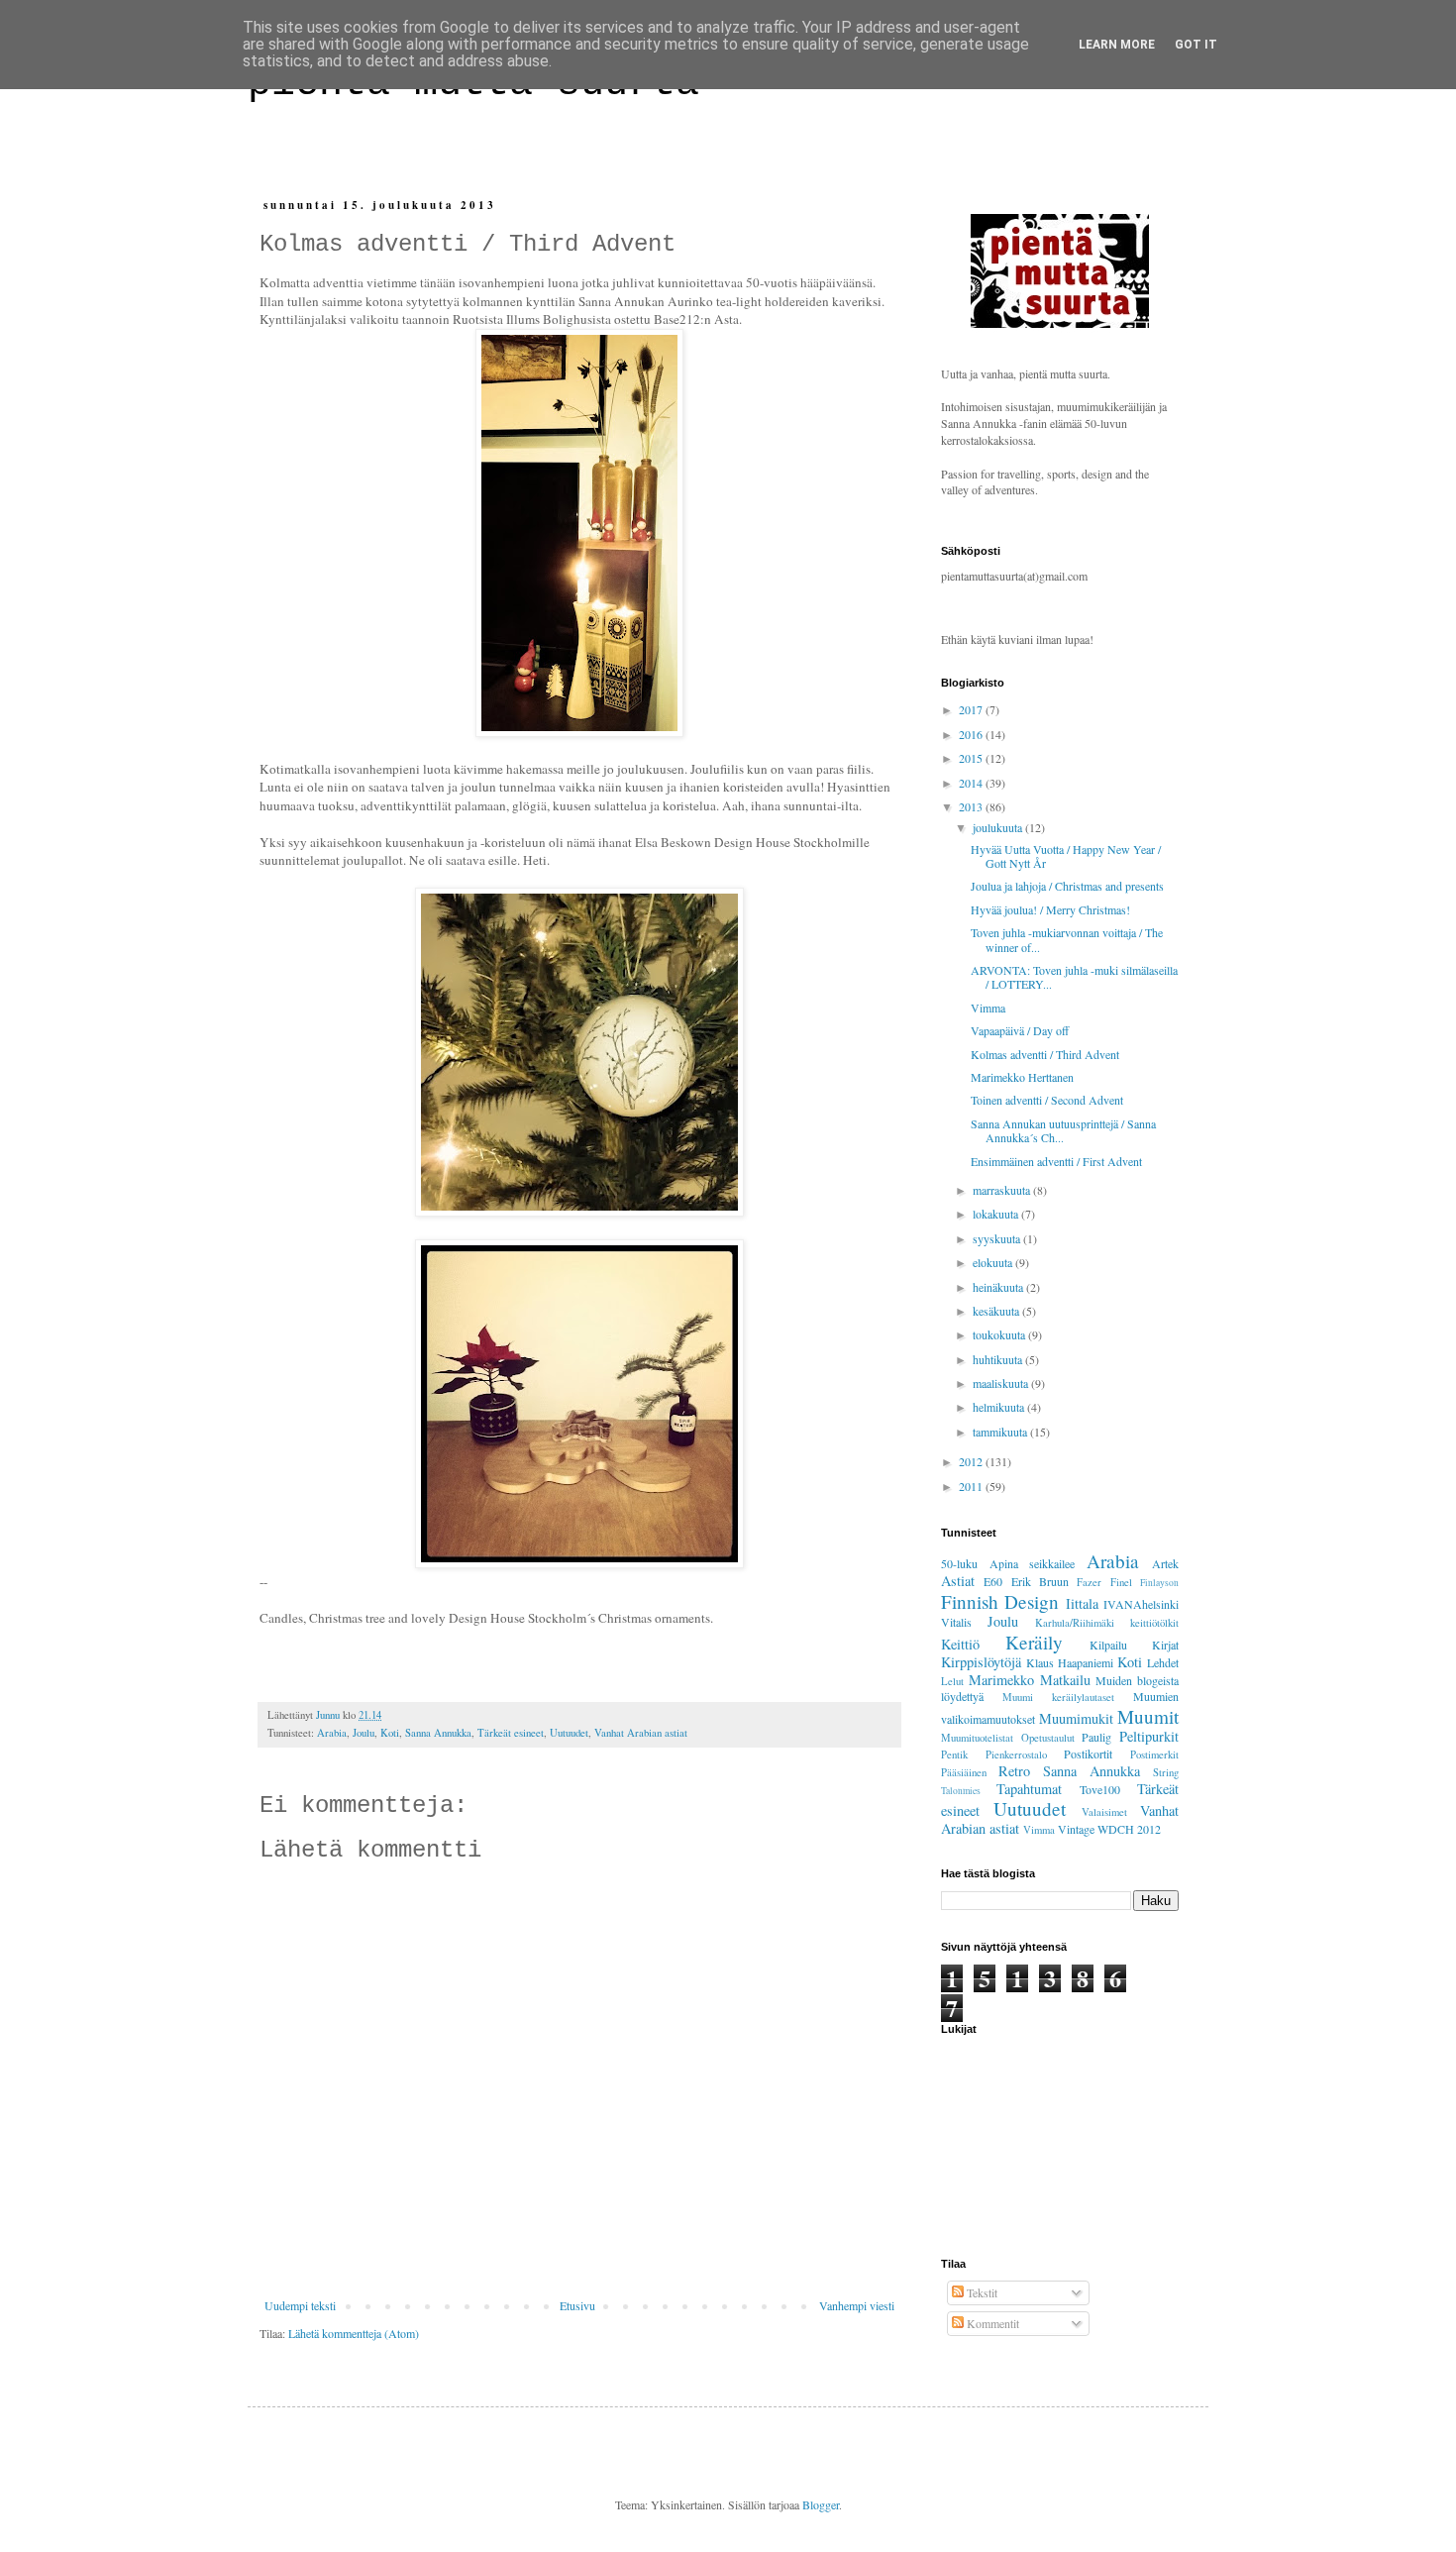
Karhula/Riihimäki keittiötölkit (1107, 1623)
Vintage (1076, 1829)
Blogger (821, 2504)
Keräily (1034, 1642)
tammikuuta (1001, 1432)
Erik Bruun (1040, 1581)
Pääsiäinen (964, 1772)
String (1166, 1772)
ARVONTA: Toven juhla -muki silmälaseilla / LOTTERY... (1074, 977)
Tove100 (1100, 1789)
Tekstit (981, 2292)
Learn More (1117, 45)
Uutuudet (569, 1733)
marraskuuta (1003, 1190)
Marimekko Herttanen (1022, 1077)
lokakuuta (997, 1214)
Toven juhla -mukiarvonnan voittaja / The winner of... (1067, 939)
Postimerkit (1154, 1754)
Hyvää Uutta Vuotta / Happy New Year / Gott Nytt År (1066, 856)
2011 (972, 1486)
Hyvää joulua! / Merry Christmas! (1050, 909)
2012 (972, 1461)
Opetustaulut (1048, 1738)
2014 (972, 783)
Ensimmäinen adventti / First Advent (1056, 1161)
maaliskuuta (1002, 1383)
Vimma (988, 1008)
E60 (993, 1581)
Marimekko (1001, 1680)
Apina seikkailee (1033, 1563)
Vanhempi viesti (857, 2305)
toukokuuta (1000, 1334)
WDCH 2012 (1129, 1829)
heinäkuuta (999, 1287)
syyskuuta (998, 1238)
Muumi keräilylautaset (1058, 1697)
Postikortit (1088, 1754)
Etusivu (577, 2305)
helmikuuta (1000, 1407)
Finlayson (1159, 1583)
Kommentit (991, 2323)
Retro (1014, 1771)
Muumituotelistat (977, 1738)
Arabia (332, 1733)
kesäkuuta (997, 1311)
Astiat (958, 1581)
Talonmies (961, 1791)
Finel (1121, 1582)
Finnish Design (1000, 1601)
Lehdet (1163, 1662)
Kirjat (1165, 1645)
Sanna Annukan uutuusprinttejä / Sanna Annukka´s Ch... (1063, 1130)
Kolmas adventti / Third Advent (1045, 1054)
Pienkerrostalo (1016, 1754)
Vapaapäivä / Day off (1020, 1030)
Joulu (364, 1733)
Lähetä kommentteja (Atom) (354, 2333)
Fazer (1089, 1582)
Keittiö (960, 1644)
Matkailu (1065, 1680)
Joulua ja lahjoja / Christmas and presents (1067, 886)
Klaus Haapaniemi (1070, 1662)
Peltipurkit (1149, 1736)
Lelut (952, 1681)
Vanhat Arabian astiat (641, 1733)
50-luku (959, 1563)
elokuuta (994, 1262)
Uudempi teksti (300, 2305)
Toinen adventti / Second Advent (1047, 1100)
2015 (972, 758)
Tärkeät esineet (511, 1733)
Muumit (1148, 1716)
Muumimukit (1076, 1718)
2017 (972, 709)
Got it (1196, 45)
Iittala (1082, 1603)
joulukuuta (999, 827)
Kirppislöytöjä (981, 1662)
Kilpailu (1108, 1645)
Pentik (954, 1754)
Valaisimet (1104, 1812)
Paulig (1096, 1737)
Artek (1165, 1563)
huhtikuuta (999, 1359)
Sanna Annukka (438, 1733)
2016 (972, 734)
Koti (390, 1733)
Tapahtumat (1029, 1789)
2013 (972, 806)
